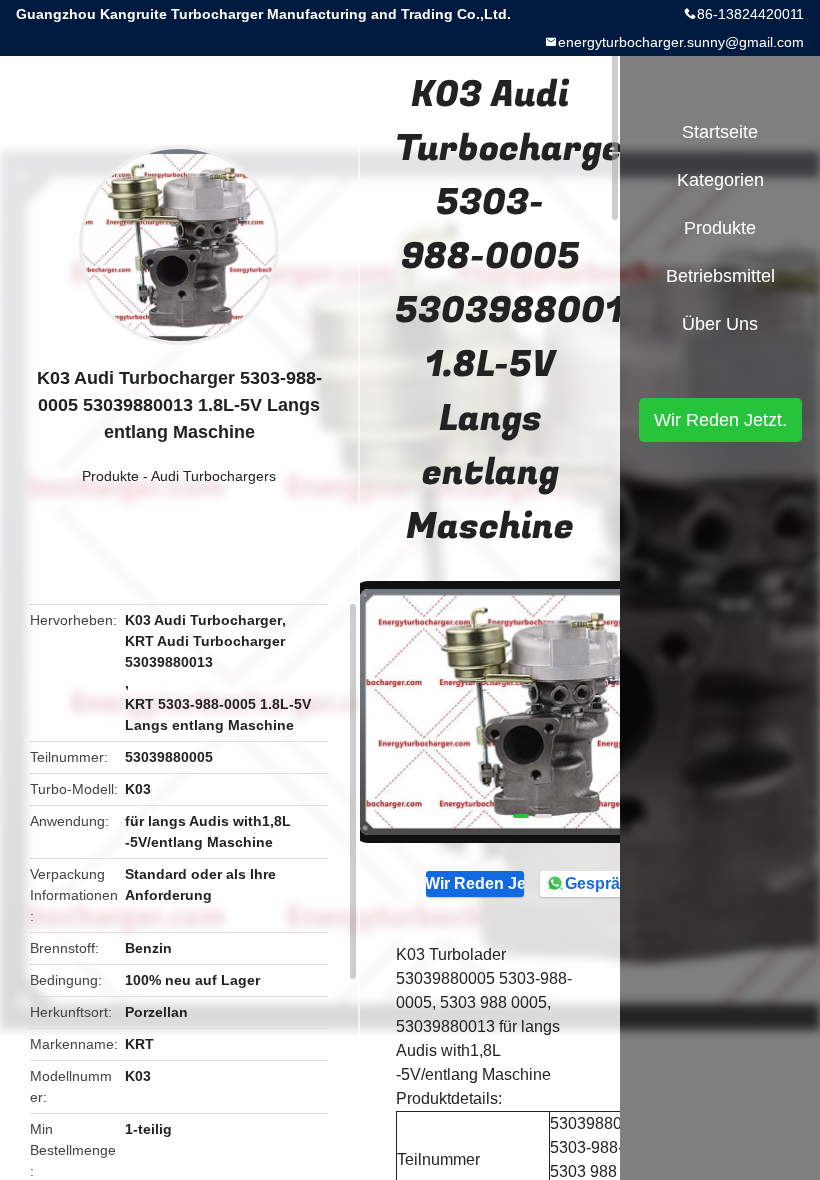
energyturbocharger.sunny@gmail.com (681, 42)
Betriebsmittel (720, 276)
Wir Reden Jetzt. (475, 883)
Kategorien (720, 180)
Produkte (110, 476)
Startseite (720, 132)
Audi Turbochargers (213, 476)
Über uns (720, 324)
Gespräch (601, 883)
